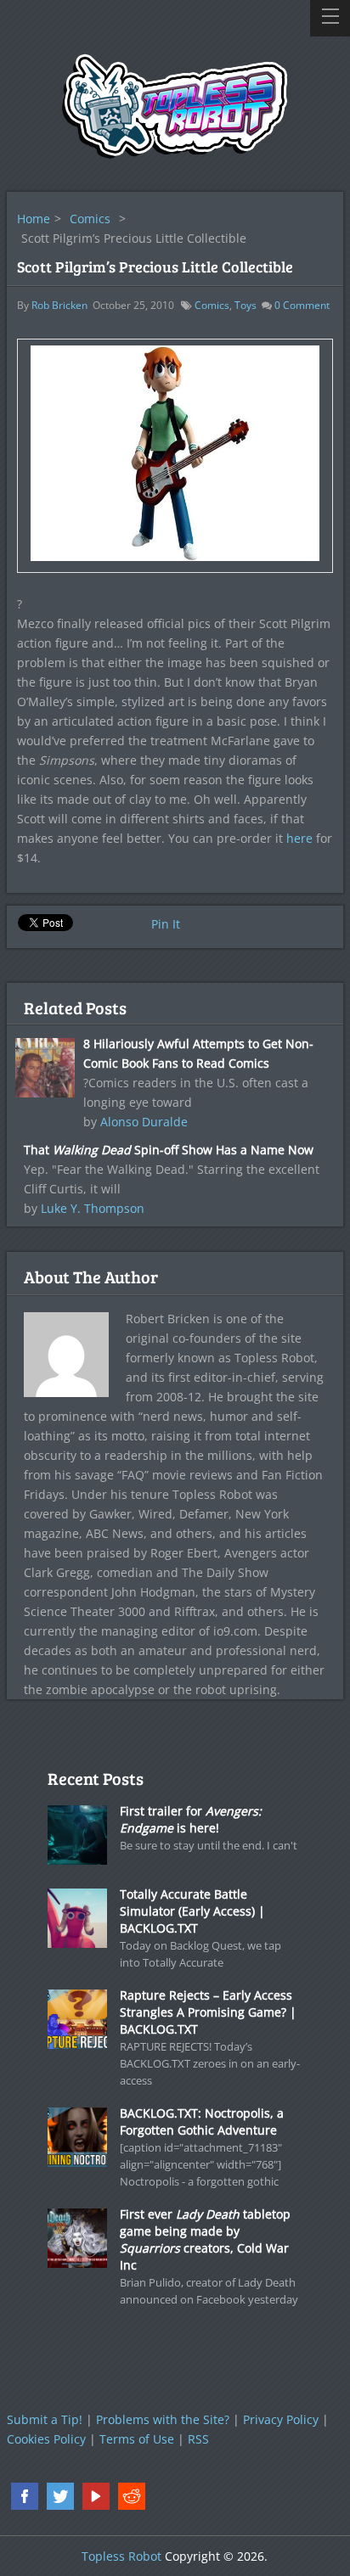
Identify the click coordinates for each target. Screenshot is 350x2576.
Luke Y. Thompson (93, 1208)
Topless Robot (121, 2556)
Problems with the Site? (163, 2419)
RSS (198, 2439)
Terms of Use (137, 2439)
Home (34, 219)
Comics (90, 219)
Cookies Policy (46, 2439)
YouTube (96, 2496)
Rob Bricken (59, 305)
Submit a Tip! (45, 2419)
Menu (330, 18)
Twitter (60, 2496)
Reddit (132, 2496)
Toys (246, 305)
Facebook (25, 2496)
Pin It (166, 924)
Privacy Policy (281, 2419)
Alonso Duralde (144, 1122)
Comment (302, 305)
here (299, 838)
